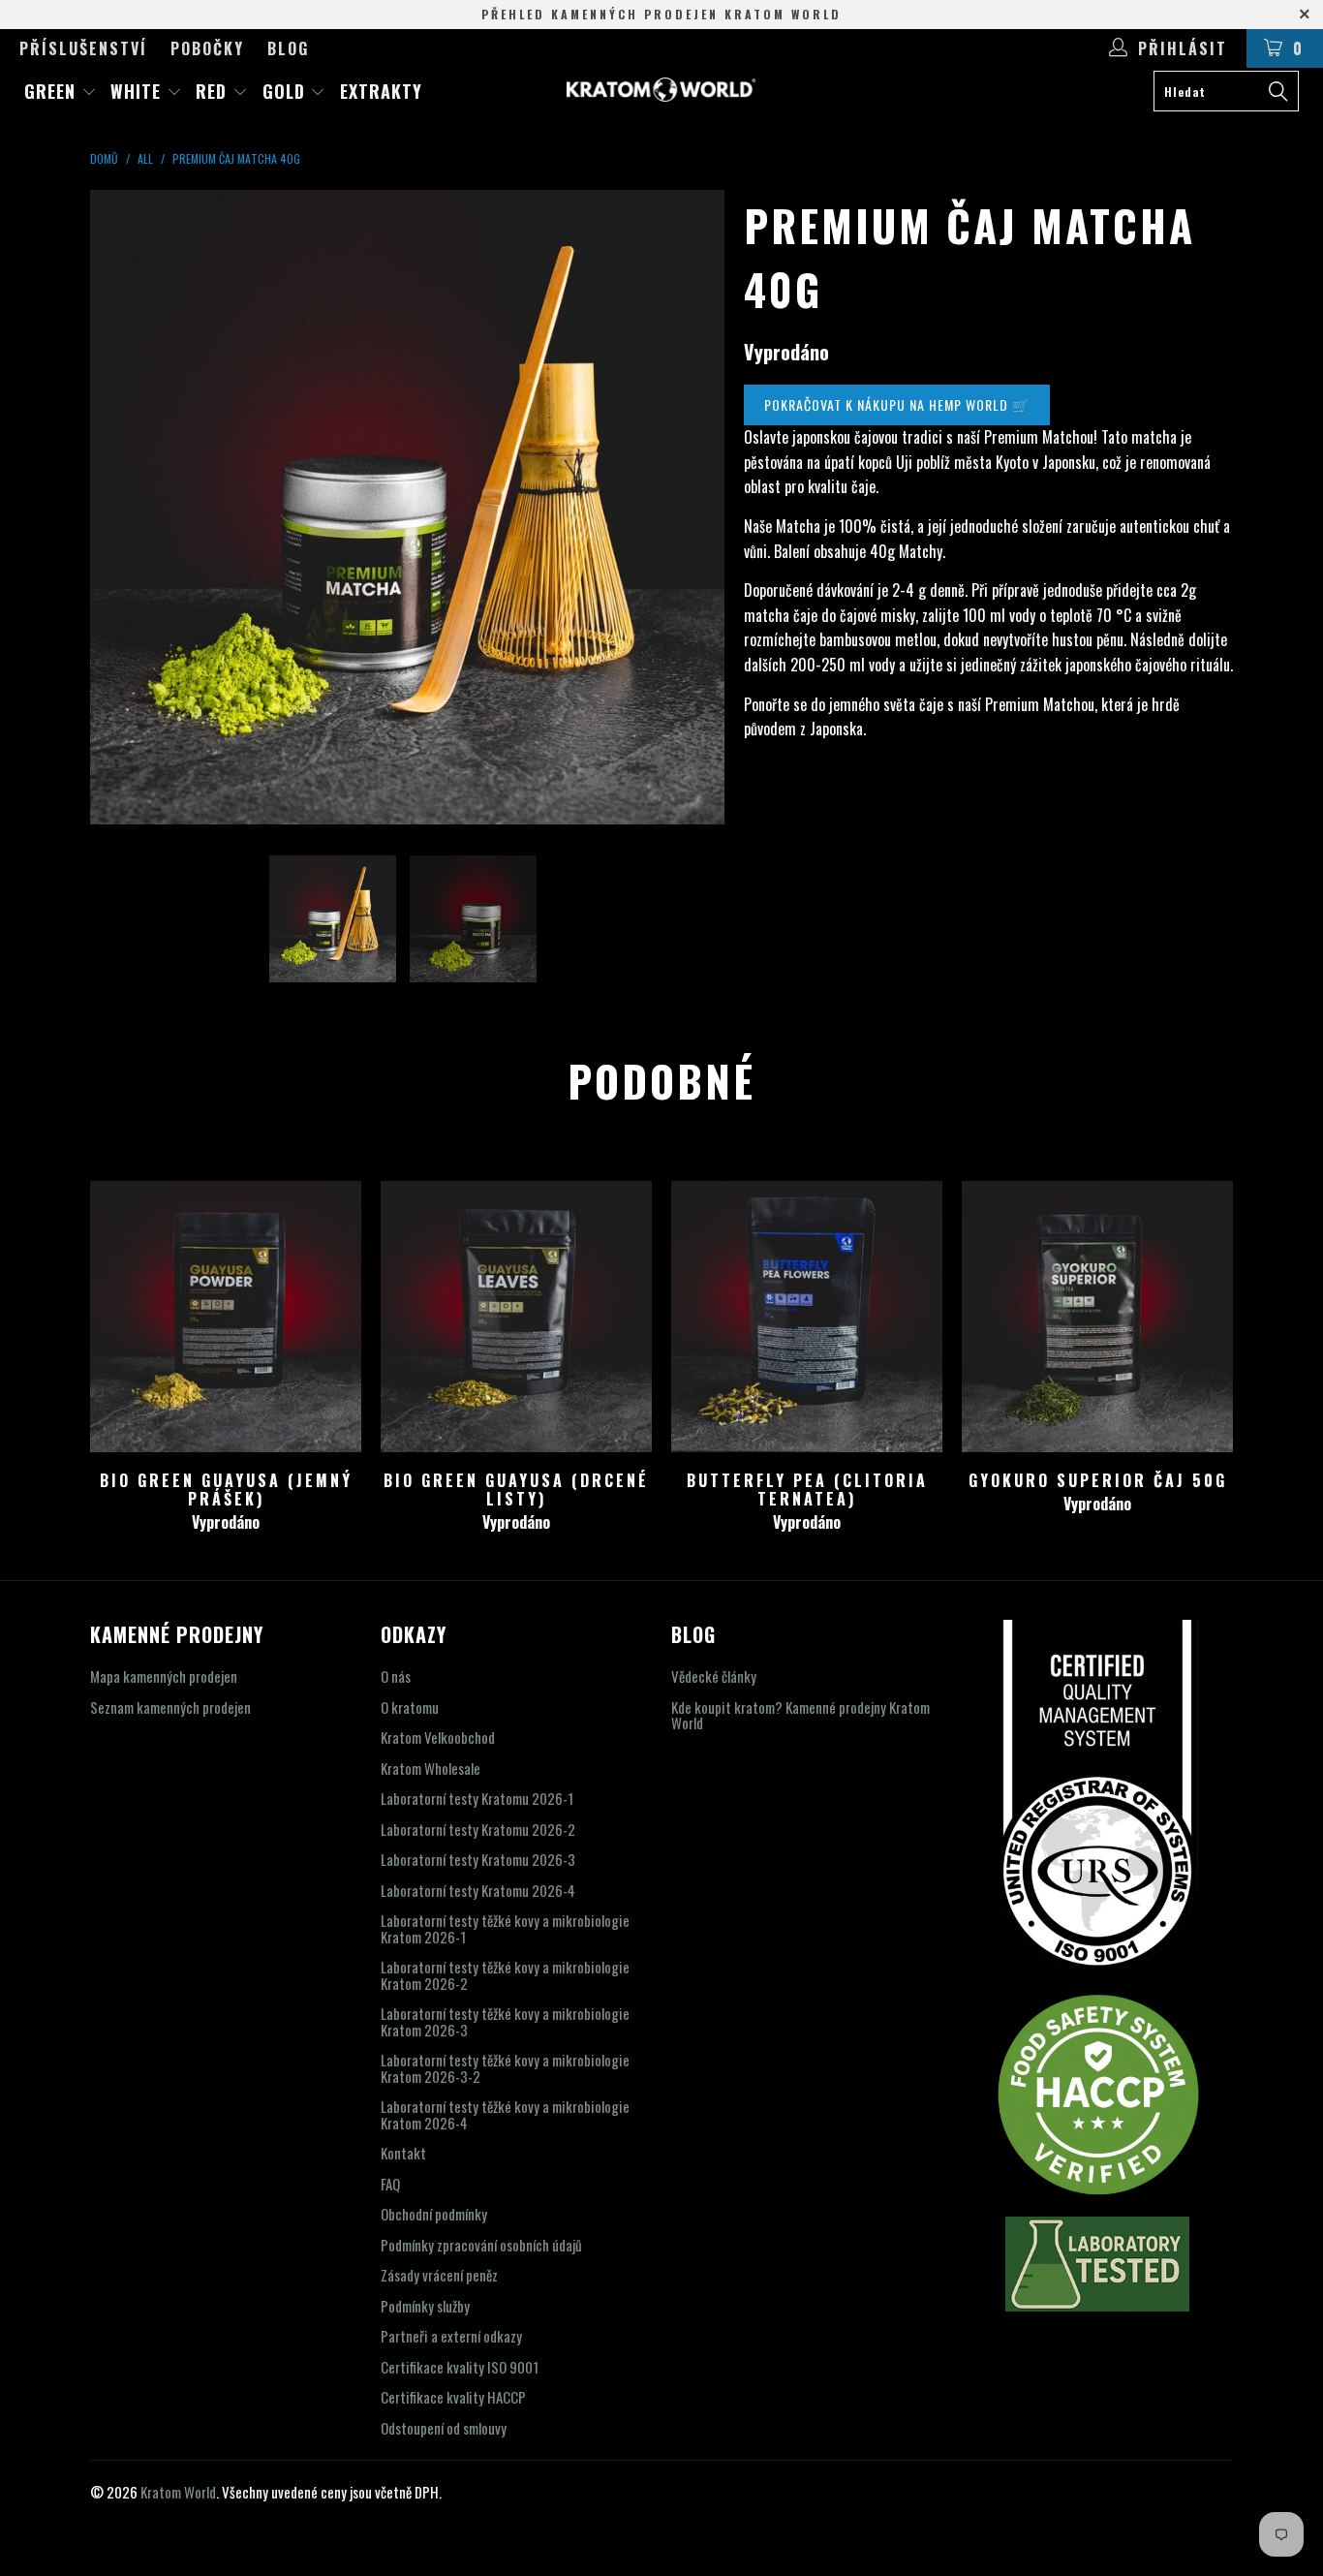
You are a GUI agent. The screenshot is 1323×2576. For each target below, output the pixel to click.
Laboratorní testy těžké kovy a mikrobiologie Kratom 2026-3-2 (505, 2068)
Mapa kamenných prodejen (164, 1676)
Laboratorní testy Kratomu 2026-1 (477, 1798)
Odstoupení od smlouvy (444, 2428)
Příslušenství (83, 48)
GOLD (287, 91)
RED (214, 91)
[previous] (124, 507)
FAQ (390, 2184)
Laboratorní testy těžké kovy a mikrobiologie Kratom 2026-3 (505, 2021)
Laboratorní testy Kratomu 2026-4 (478, 1890)
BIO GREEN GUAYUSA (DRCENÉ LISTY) (516, 1317)
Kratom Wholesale (431, 1768)
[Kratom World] (662, 90)
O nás (396, 1676)
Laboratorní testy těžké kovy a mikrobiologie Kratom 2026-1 (505, 1928)
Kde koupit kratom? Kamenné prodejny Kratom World (800, 1715)
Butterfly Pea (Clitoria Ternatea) (807, 1317)
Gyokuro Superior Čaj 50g (1097, 1317)
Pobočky (207, 48)
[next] (691, 507)
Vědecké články (714, 1676)
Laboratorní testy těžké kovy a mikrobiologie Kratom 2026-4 (505, 2114)
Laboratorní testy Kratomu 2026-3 (478, 1859)
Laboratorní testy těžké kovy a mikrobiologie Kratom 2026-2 (505, 1975)
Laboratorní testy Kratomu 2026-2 (478, 1829)
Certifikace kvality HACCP (453, 2397)
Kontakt (403, 2153)
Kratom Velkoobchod (438, 1737)
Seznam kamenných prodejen (170, 1707)
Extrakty (381, 91)
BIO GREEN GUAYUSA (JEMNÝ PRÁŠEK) (226, 1317)
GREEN (53, 91)
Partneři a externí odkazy (451, 2336)
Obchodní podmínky (434, 2214)
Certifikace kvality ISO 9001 (460, 2367)
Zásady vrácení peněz (439, 2275)
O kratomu (410, 1707)
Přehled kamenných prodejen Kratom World (661, 14)
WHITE (138, 91)
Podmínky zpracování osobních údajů (481, 2245)
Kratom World (178, 2492)
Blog (288, 48)
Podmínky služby (425, 2306)
